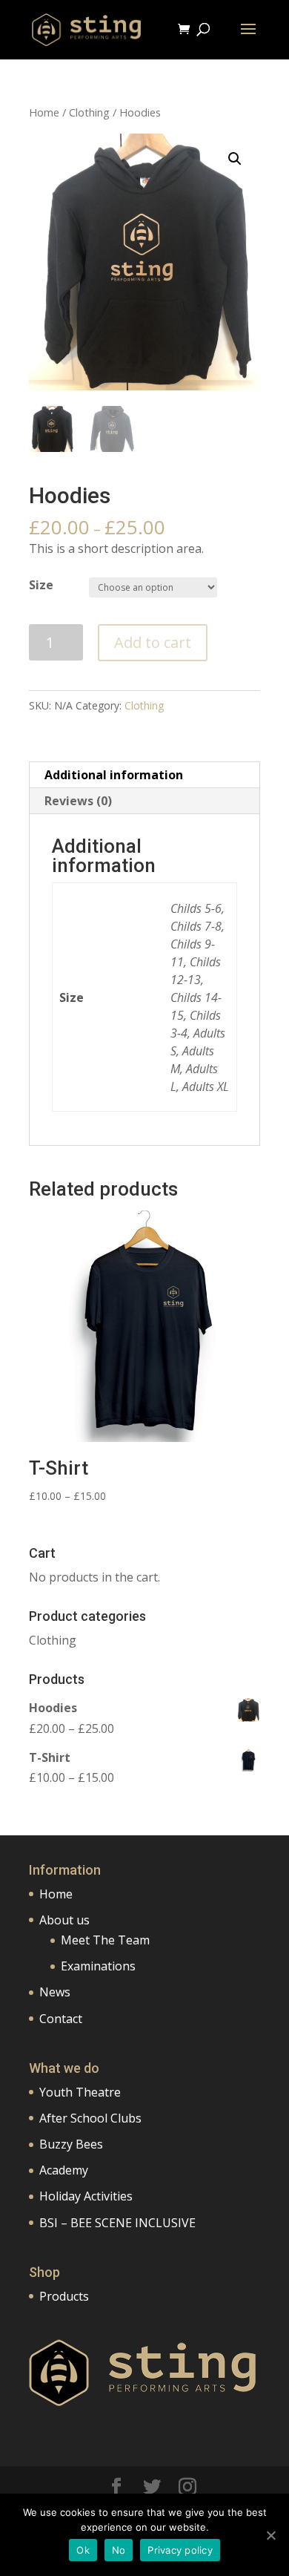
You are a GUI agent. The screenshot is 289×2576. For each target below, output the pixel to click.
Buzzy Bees (71, 2144)
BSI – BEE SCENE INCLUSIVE (117, 2223)
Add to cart (153, 642)
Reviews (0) (78, 801)
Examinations (98, 1966)
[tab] (144, 775)
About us (64, 1920)
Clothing (89, 112)
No (119, 2550)
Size (41, 585)
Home (44, 112)
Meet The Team (105, 1940)
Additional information (114, 775)
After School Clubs (90, 2118)
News (55, 1992)
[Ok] (270, 2535)
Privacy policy (180, 2550)
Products (64, 2296)
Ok (83, 2550)
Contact (61, 2019)
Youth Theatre (80, 2092)
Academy (64, 2170)
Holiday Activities (86, 2196)
